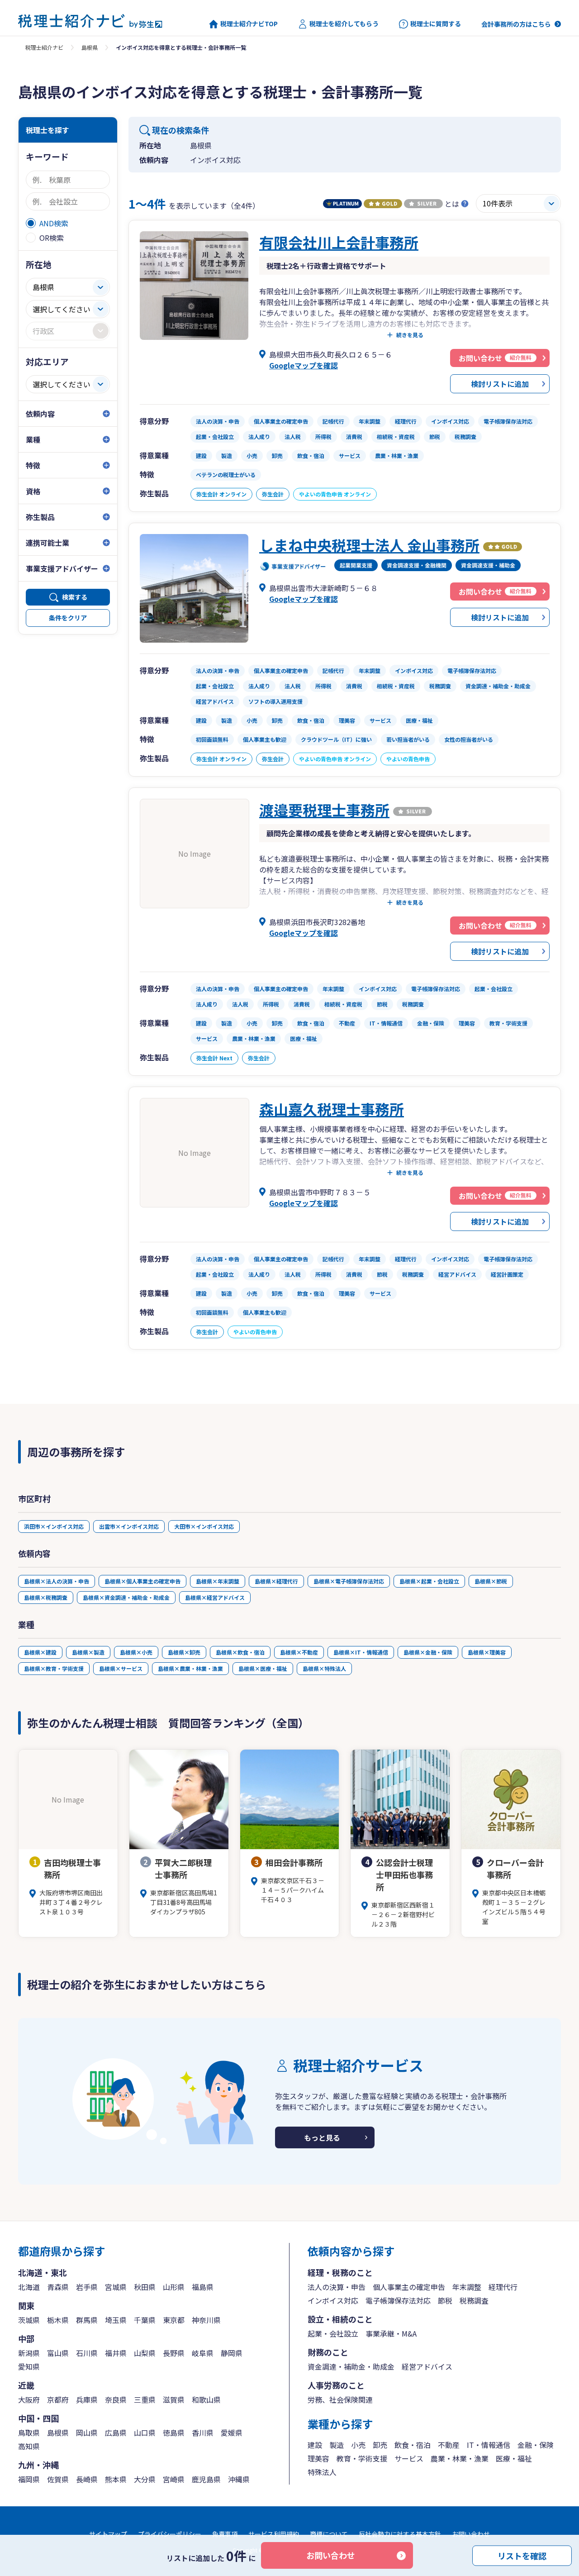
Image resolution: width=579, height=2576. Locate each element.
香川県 (203, 2433)
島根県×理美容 (487, 1652)
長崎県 (87, 2479)
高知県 (29, 2446)
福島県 (203, 2287)
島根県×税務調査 (46, 1597)
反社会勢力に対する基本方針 (400, 2534)
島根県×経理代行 (276, 1581)
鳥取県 (29, 2433)
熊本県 (116, 2479)
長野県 (174, 2353)
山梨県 (145, 2353)
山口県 (145, 2433)
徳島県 (174, 2433)
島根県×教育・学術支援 (54, 1668)
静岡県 (232, 2353)
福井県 (116, 2353)
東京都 (174, 2320)
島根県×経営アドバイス (215, 1597)
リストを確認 (522, 2555)
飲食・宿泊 (413, 2445)
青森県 (58, 2287)
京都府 (58, 2399)
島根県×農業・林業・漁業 (190, 1668)
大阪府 (29, 2399)
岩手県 (87, 2287)
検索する (75, 597)
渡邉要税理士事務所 (324, 810)
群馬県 (87, 2320)
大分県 (145, 2479)
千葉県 (145, 2320)
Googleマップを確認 (304, 365)
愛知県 (29, 2366)
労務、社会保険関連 (340, 2399)
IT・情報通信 (489, 2445)
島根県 (90, 47)
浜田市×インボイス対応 (54, 1526)
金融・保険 (536, 2445)
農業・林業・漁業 (460, 2458)
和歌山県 (206, 2399)
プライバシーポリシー (170, 2534)
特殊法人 (322, 2472)
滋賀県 (174, 2399)
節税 (445, 2300)
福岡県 (29, 2479)
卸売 (380, 2445)
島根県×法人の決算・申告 (57, 1581)
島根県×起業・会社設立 (429, 1581)
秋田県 (145, 2287)
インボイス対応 (333, 2300)
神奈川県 (206, 2320)
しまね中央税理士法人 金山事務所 (369, 545)
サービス (409, 2458)
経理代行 (503, 2287)
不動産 (449, 2445)
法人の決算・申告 (337, 2287)
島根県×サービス (121, 1668)
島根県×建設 (40, 1652)
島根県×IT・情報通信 (361, 1652)
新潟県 (29, 2353)
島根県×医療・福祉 (263, 1668)
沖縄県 (239, 2479)
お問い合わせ (331, 2555)
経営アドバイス (427, 2366)
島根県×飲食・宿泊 (240, 1652)
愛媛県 (232, 2433)
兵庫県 (87, 2399)
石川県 (87, 2353)
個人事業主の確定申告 (409, 2287)
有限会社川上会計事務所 (339, 242)
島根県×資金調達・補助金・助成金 (126, 1597)
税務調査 (474, 2300)
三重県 (145, 2399)
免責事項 (225, 2534)
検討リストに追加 (500, 384)
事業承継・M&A (391, 2333)
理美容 (318, 2458)
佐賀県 (58, 2479)
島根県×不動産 (299, 1652)
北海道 (29, 2287)
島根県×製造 (88, 1652)
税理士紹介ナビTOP (249, 24)
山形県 (174, 2287)
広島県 (116, 2433)
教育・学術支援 (362, 2458)
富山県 (58, 2353)
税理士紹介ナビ (44, 47)
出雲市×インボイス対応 (129, 1526)
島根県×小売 (136, 1652)
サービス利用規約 (274, 2534)
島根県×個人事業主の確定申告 (142, 1581)
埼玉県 (116, 2320)
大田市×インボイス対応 (204, 1526)
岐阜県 (203, 2353)
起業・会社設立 (333, 2333)
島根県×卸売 (184, 1652)
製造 (337, 2445)
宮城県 (116, 2287)
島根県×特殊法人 (324, 1668)
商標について (329, 2534)
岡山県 (87, 2433)
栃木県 (58, 2320)
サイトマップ (108, 2534)
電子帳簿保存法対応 (398, 2300)
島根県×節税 (491, 1581)
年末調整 (467, 2287)
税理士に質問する (436, 24)
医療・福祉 (514, 2458)
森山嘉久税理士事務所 (332, 1109)
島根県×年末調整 (218, 1581)
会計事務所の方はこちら (516, 24)
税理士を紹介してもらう (344, 24)
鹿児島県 (206, 2479)
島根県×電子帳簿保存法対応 (349, 1581)
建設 (315, 2445)
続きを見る (410, 335)
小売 (358, 2445)
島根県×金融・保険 (428, 1652)
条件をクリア (68, 618)
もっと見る (322, 2137)
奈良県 (116, 2399)
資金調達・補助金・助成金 (351, 2366)
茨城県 (29, 2320)
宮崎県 (174, 2479)
